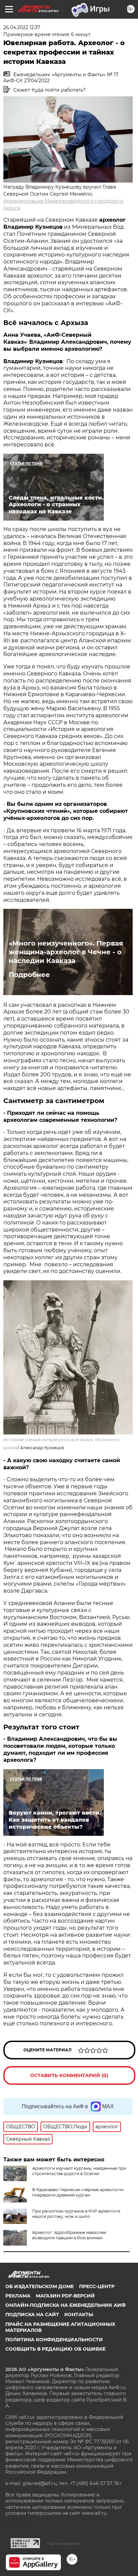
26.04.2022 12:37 (22, 27)
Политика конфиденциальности (54, 2340)
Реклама (18, 2296)
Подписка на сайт (32, 2315)
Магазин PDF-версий (65, 2296)
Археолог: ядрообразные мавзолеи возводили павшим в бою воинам (69, 2235)
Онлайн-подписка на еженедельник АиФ (65, 2305)
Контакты (79, 2315)
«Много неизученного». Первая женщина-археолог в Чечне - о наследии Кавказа (66, 952)
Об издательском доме (40, 2286)
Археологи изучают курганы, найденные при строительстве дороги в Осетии (79, 2171)
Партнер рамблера (63, 2544)
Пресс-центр (97, 2286)
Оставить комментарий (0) (69, 2075)
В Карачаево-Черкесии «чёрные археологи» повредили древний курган (78, 2192)
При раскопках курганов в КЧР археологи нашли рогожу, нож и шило (76, 2214)
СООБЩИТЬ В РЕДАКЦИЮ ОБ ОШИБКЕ (55, 2349)
